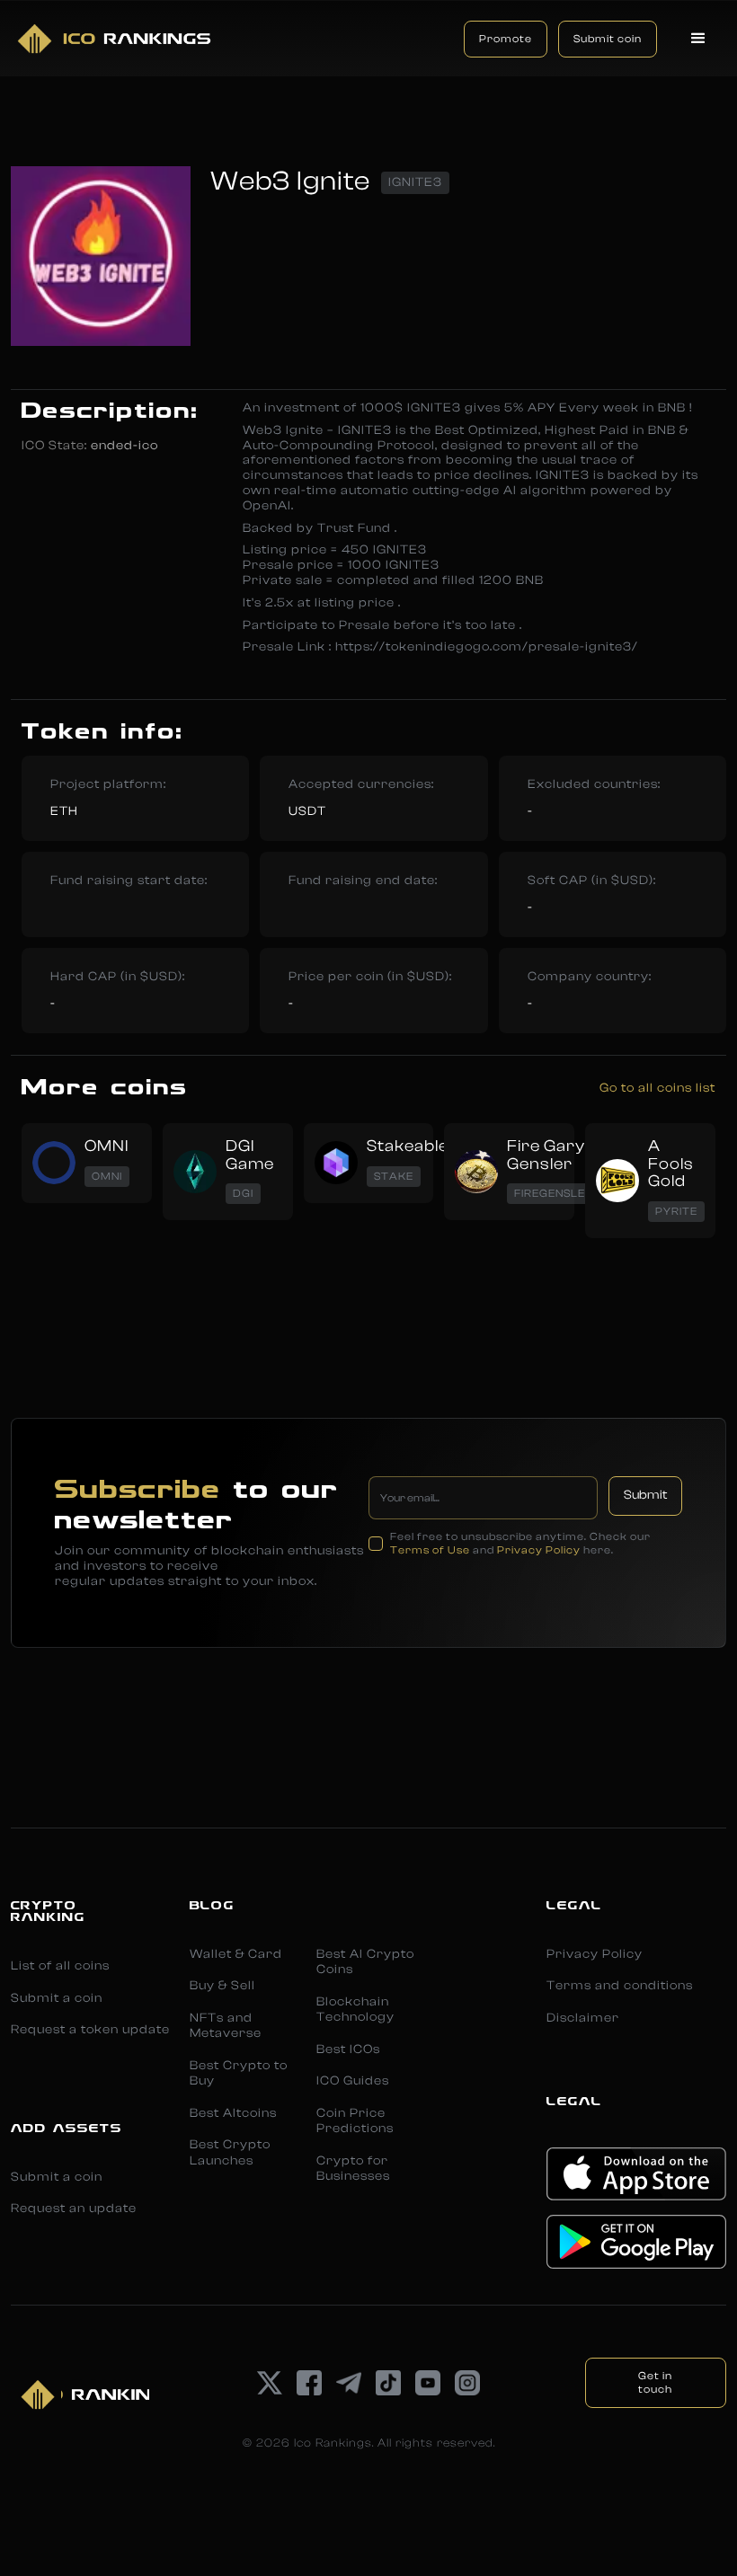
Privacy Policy (539, 1550)
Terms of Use (430, 1550)
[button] (699, 39)
